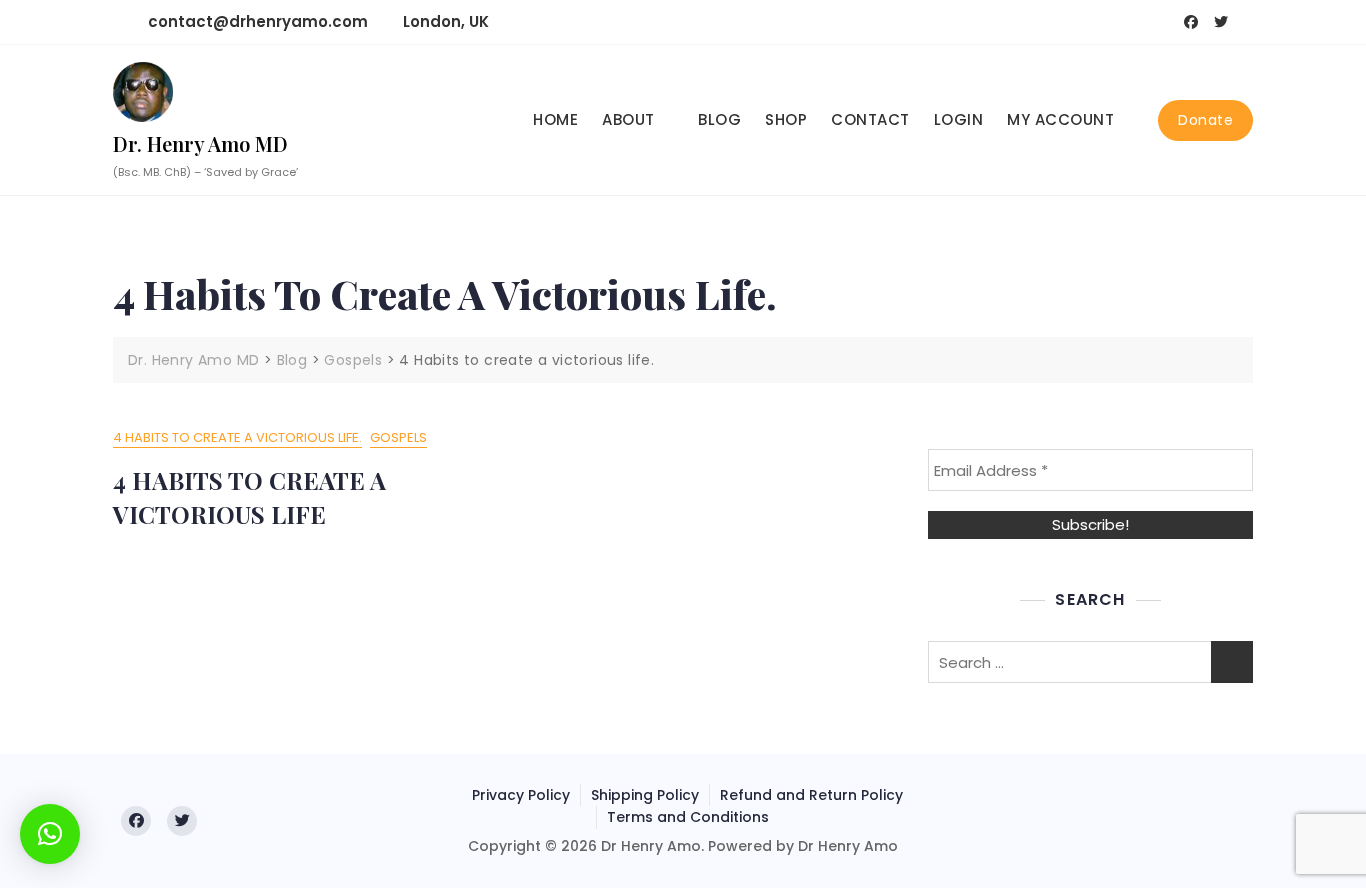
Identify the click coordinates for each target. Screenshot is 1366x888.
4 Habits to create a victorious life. (237, 437)
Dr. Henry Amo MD (200, 143)
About (628, 119)
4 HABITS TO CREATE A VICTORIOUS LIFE (249, 497)
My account (1060, 119)
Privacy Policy (521, 795)
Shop (786, 119)
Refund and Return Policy (811, 795)
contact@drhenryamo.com (256, 21)
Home (555, 119)
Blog (719, 119)
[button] (50, 834)
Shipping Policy (645, 795)
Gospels (398, 437)
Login (959, 119)
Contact (870, 119)
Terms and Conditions (688, 817)
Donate (1205, 120)
